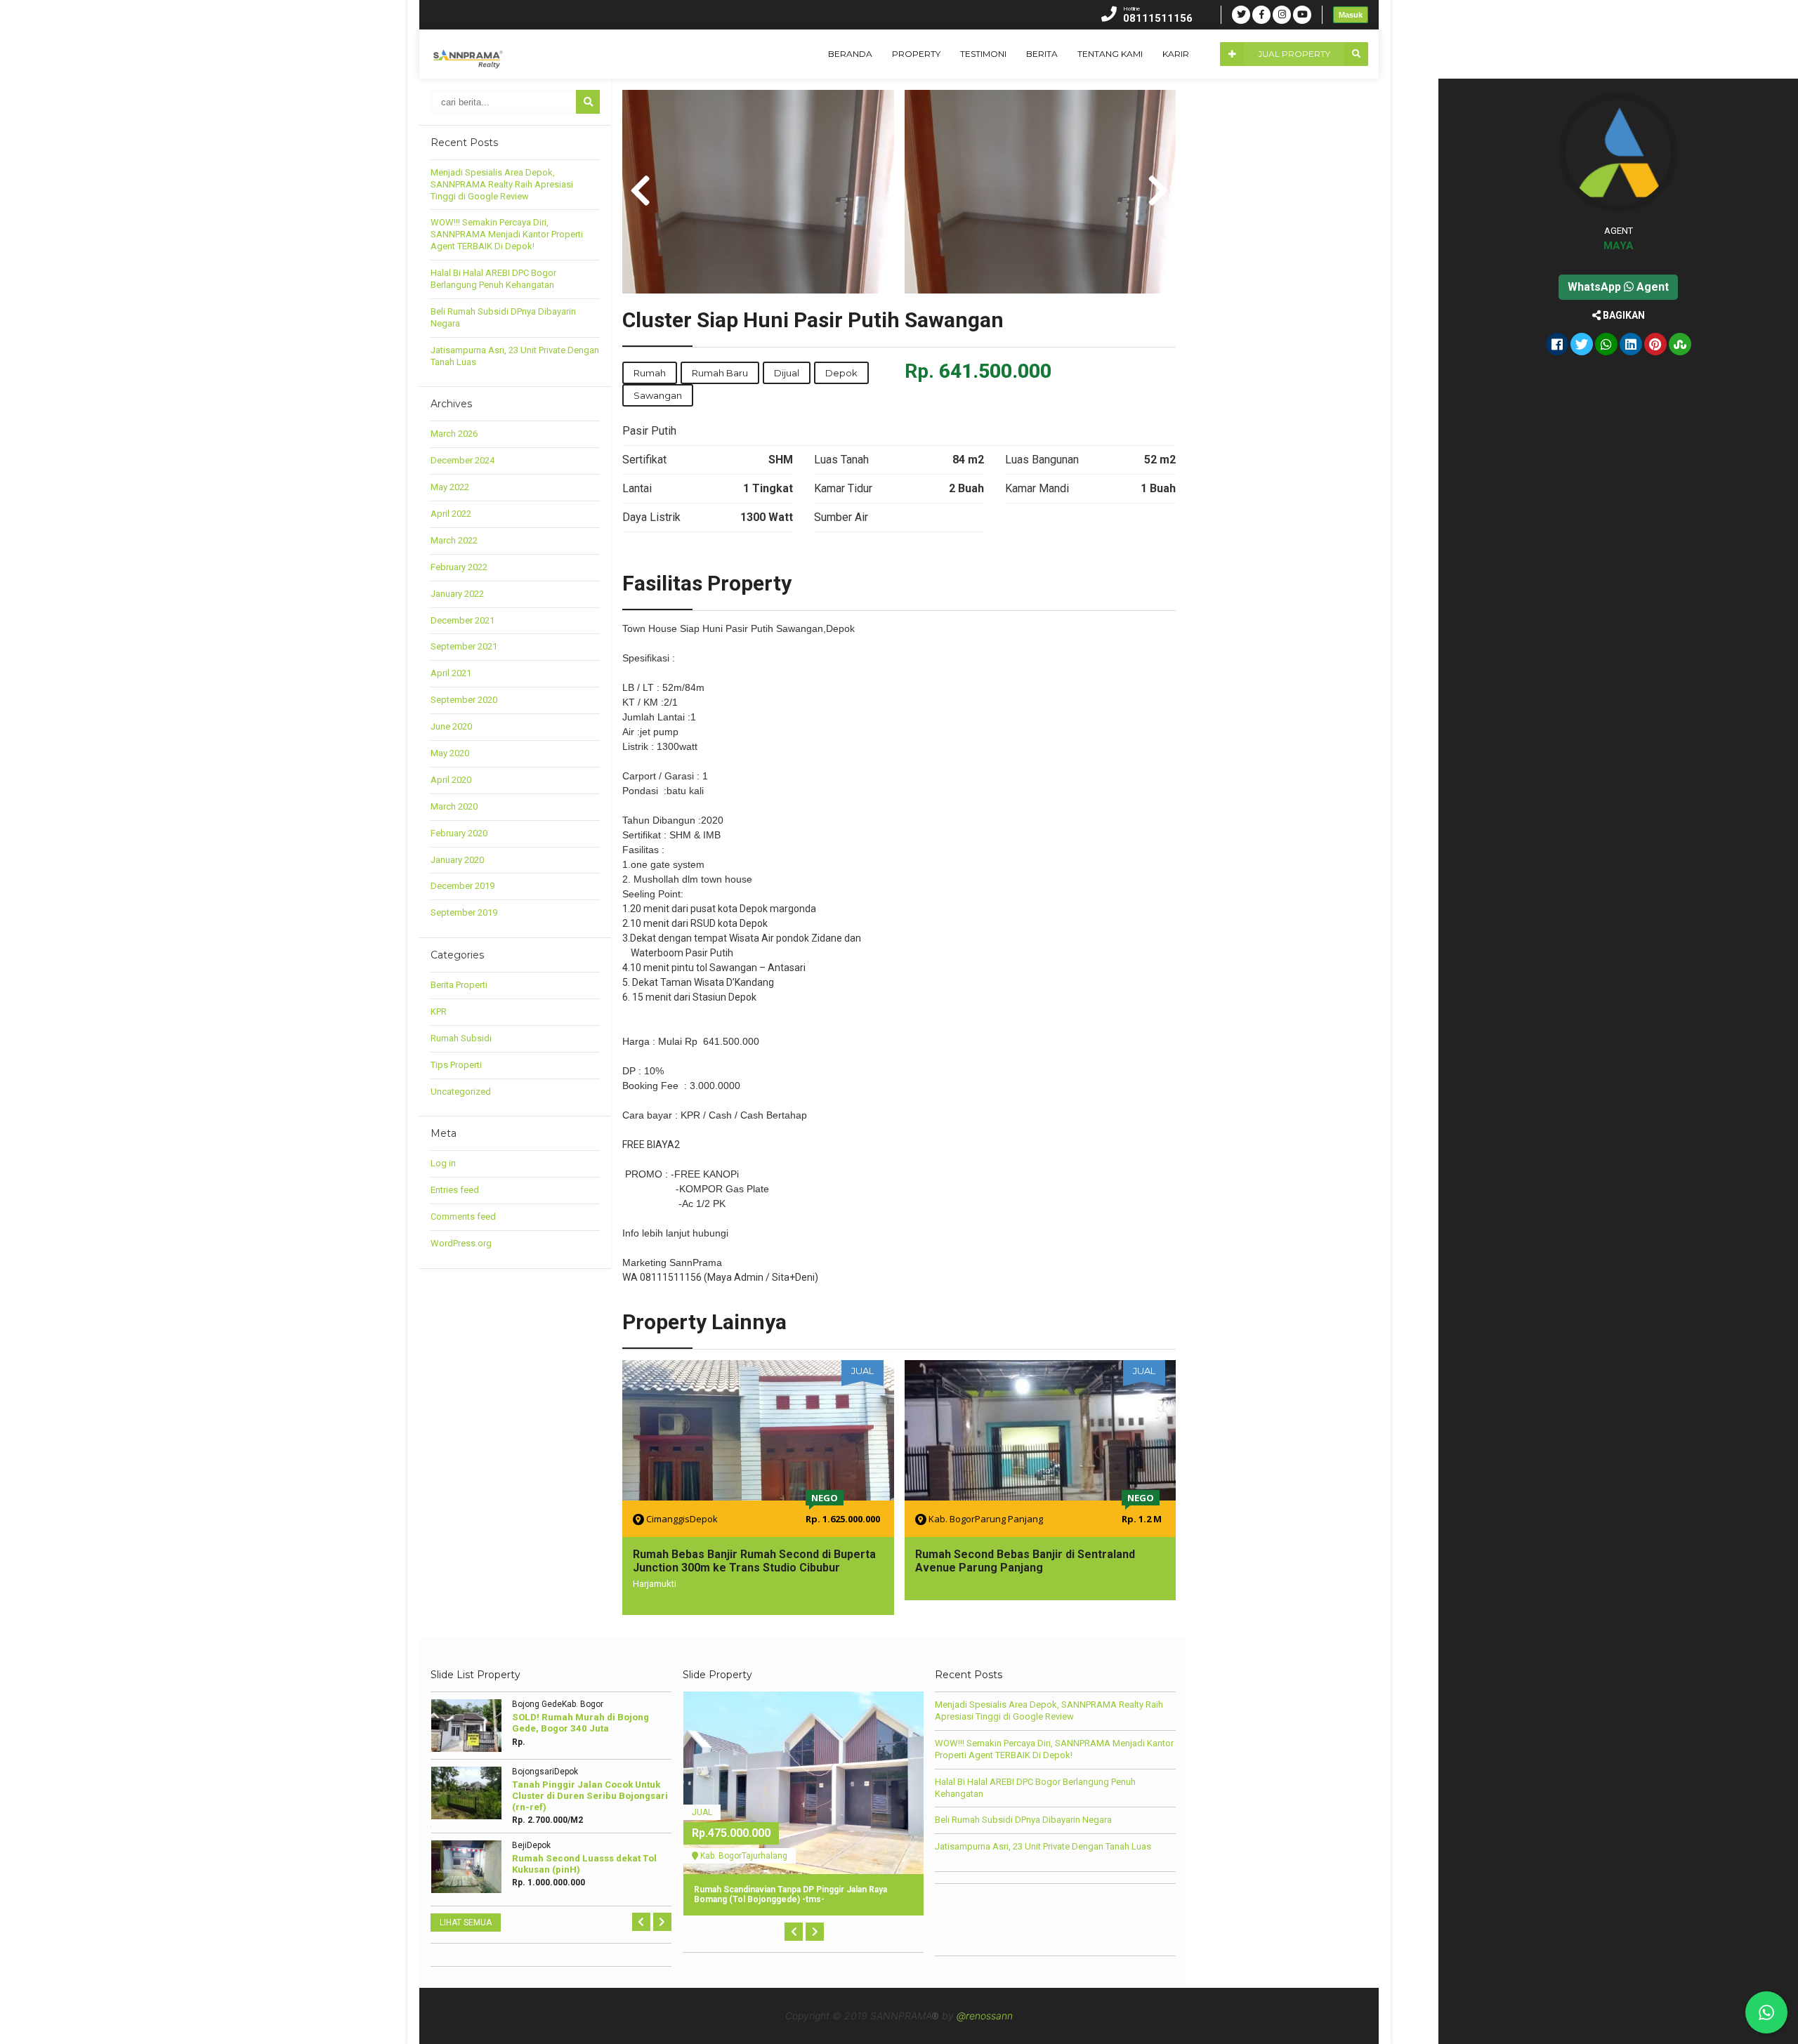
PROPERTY (916, 54)
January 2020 (457, 860)
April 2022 (451, 514)
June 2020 (451, 726)
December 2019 (462, 886)
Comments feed (463, 1216)
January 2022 (457, 594)
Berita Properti (459, 985)
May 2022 (450, 487)
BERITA (1042, 54)
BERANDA (850, 54)
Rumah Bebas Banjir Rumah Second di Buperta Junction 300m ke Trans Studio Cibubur (754, 1561)
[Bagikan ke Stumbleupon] (1680, 345)
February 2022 (459, 567)
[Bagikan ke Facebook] (1557, 345)
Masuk (1351, 15)
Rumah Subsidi (461, 1038)
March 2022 (454, 540)
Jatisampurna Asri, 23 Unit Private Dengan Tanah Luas (1043, 1846)
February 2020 (459, 833)
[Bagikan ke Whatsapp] (1606, 345)
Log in (443, 1163)
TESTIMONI (983, 54)
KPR (439, 1011)
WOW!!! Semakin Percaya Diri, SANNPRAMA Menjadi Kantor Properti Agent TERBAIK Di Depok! (507, 234)
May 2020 (450, 753)
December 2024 (462, 460)
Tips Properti (456, 1065)
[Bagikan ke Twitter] (1582, 345)
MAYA (1619, 246)
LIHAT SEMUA (466, 1923)
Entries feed (455, 1190)
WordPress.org (461, 1243)
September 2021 (464, 646)
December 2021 (462, 620)
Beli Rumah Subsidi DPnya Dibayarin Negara (1023, 1820)
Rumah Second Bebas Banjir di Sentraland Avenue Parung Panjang (1025, 1561)
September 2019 (464, 912)
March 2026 (454, 434)
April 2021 (451, 673)
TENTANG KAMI (1110, 54)
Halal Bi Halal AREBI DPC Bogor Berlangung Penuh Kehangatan (493, 279)
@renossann (985, 2016)
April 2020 (451, 780)
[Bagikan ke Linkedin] (1631, 345)
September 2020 (464, 700)
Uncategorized (461, 1092)
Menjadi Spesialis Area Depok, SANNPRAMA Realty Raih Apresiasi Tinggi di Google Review (502, 184)
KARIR (1176, 54)
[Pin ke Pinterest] (1655, 345)
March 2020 (454, 806)
